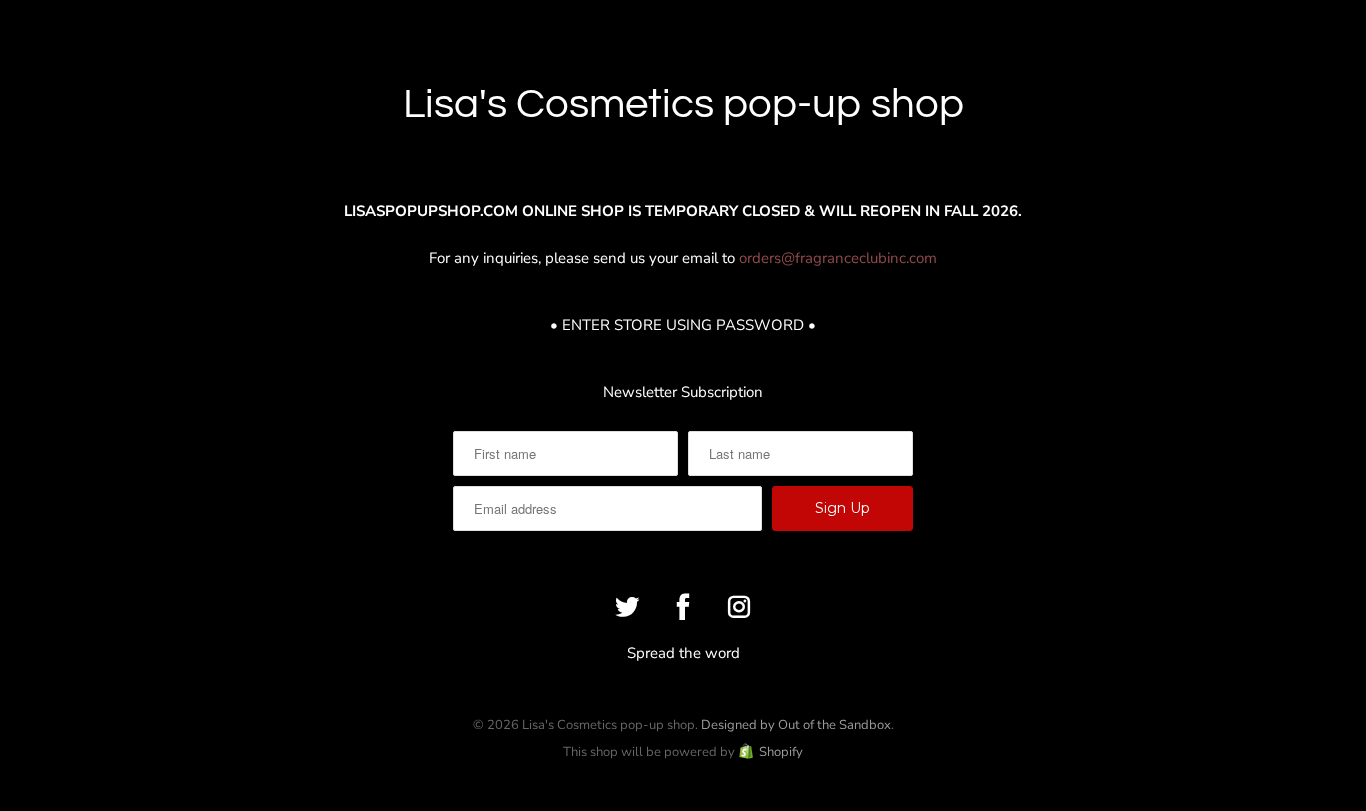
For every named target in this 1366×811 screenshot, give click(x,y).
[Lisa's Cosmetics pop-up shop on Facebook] (683, 607)
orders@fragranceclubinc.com (838, 258)
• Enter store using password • (683, 325)
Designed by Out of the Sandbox (796, 725)
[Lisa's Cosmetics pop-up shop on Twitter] (627, 607)
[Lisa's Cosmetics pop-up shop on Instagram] (739, 607)
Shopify (781, 752)
